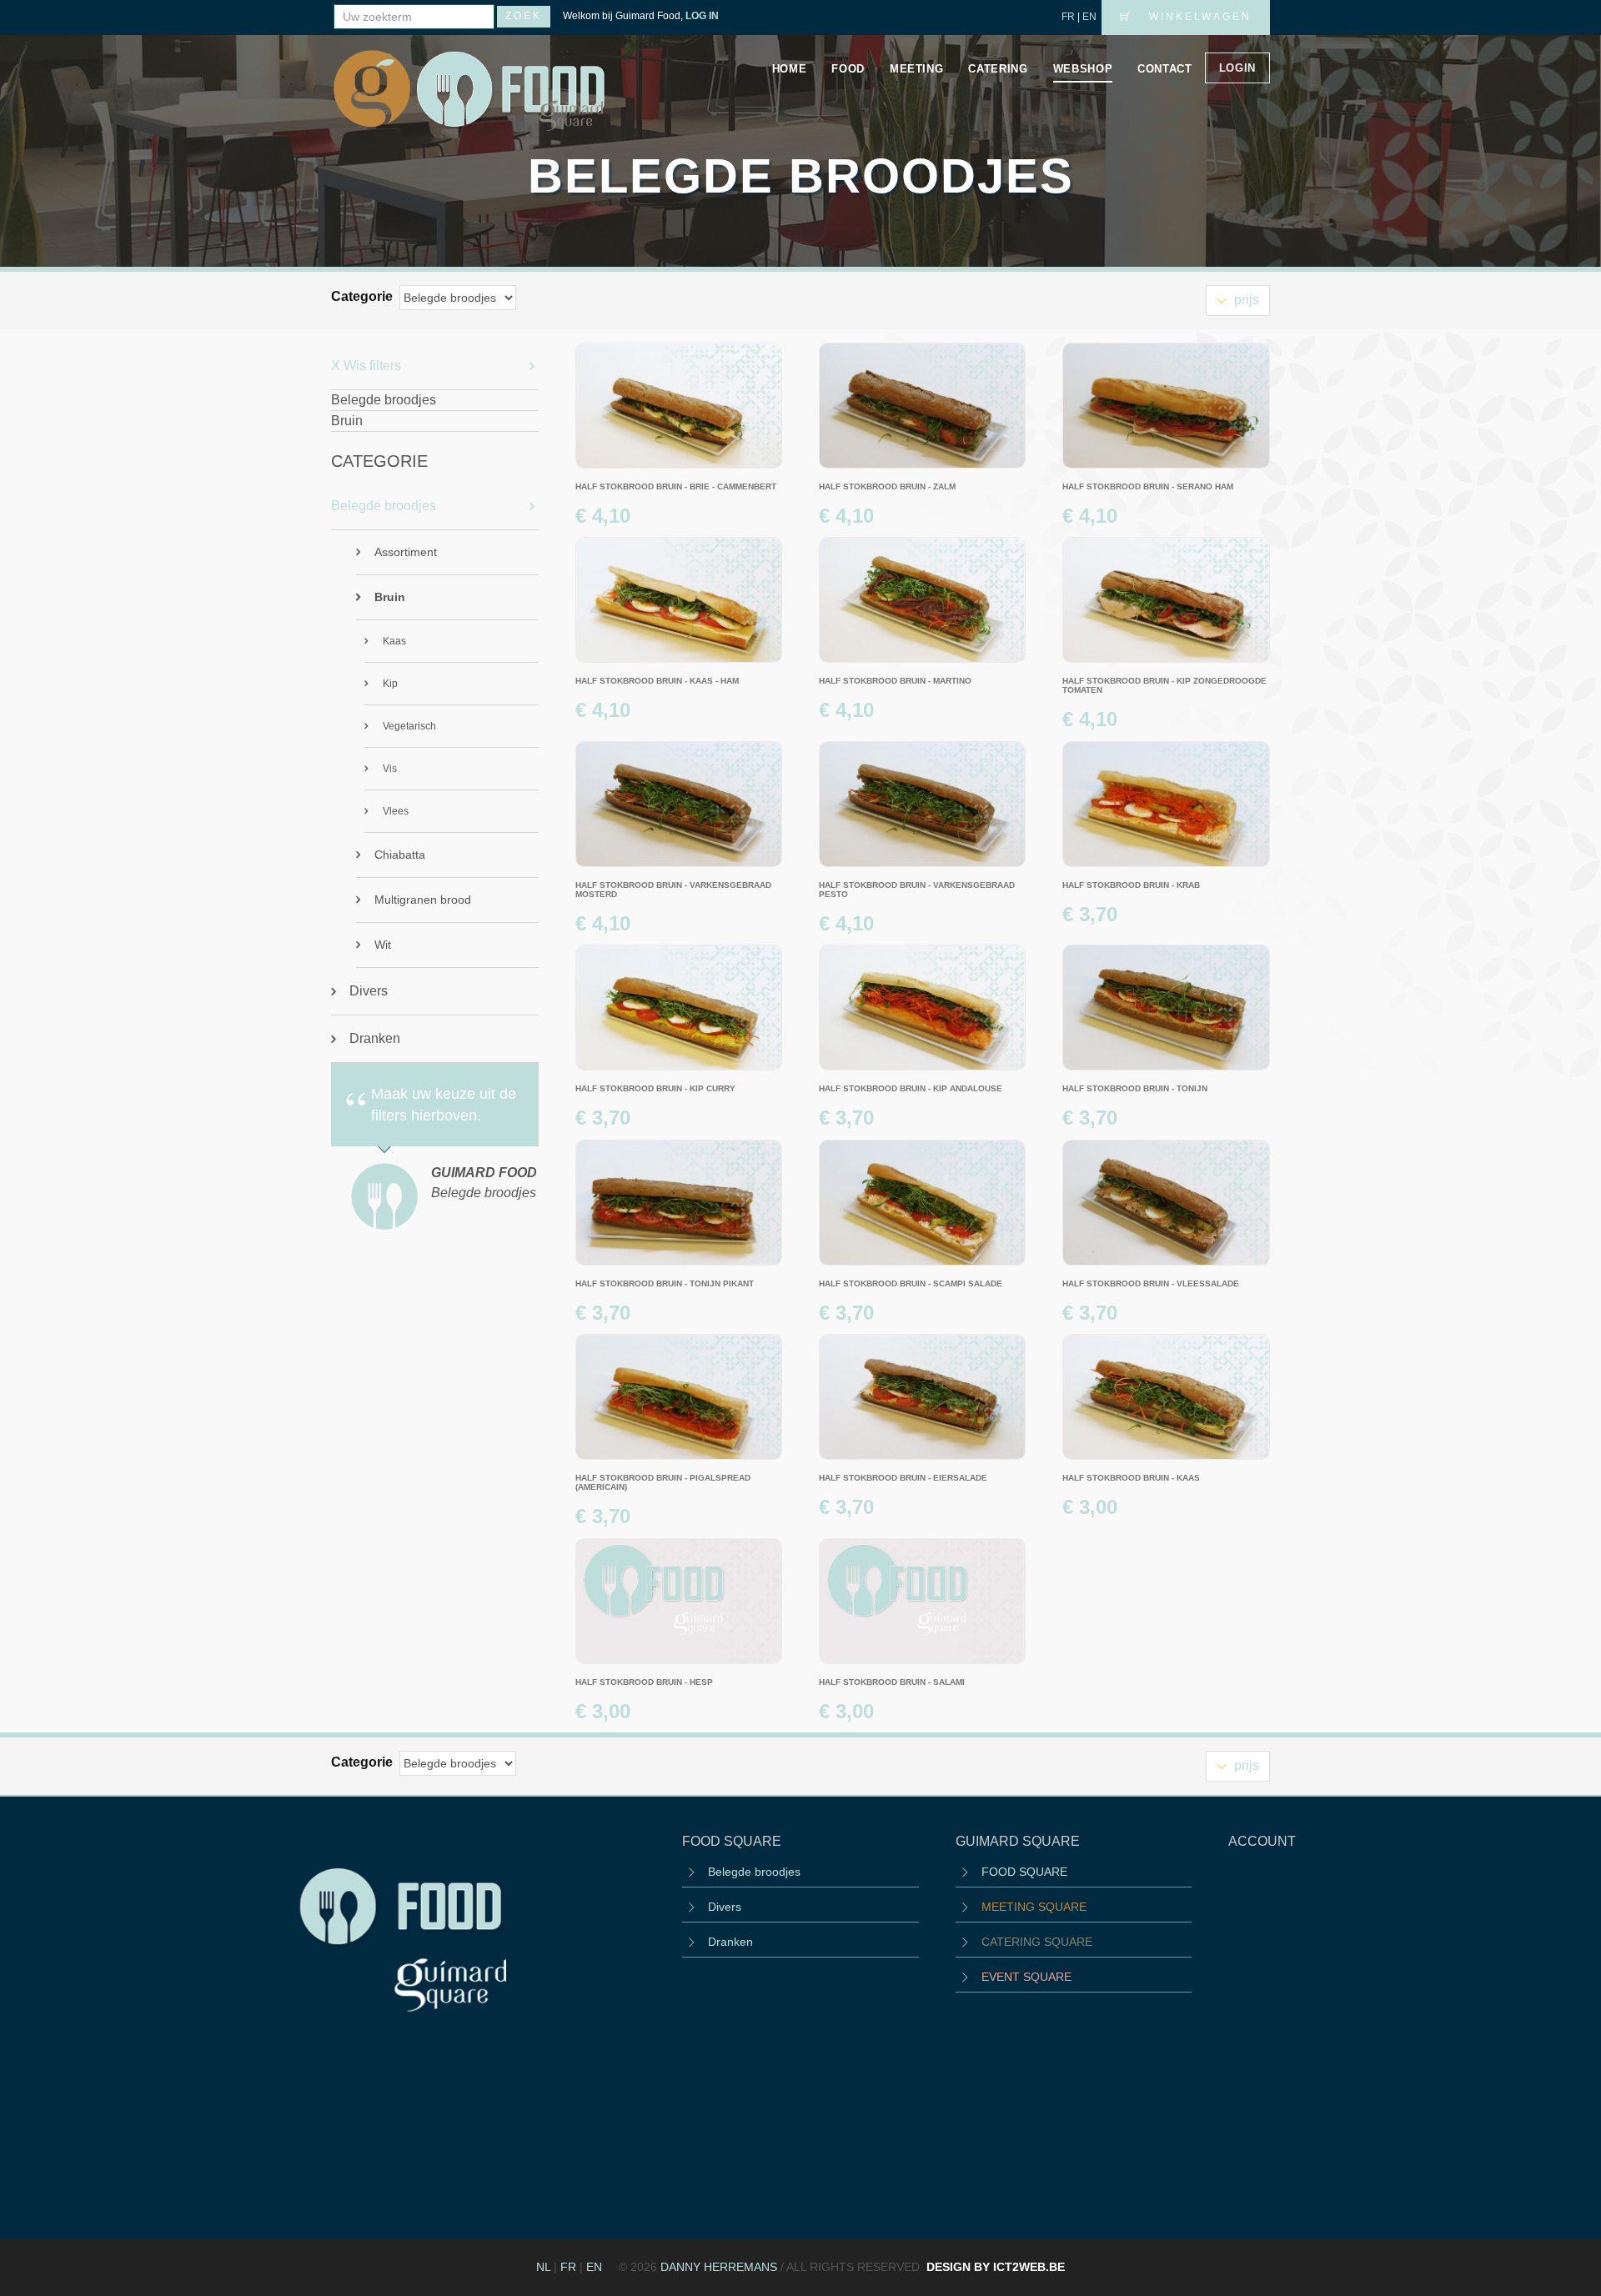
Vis (390, 769)
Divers (369, 991)
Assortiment (406, 552)
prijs (1245, 300)
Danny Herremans (719, 2267)
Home (790, 69)
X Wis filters (366, 366)
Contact (1165, 69)
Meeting (917, 69)
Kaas (394, 641)
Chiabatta (400, 855)
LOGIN (1237, 68)
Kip (390, 684)
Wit (383, 945)
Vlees (396, 811)
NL (543, 2267)
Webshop (1083, 69)
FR (1068, 17)
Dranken (375, 1038)
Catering (998, 69)
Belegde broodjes (384, 506)
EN (1089, 17)
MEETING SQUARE (1034, 1907)
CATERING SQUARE (1037, 1942)
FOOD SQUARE (1024, 1872)
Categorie (364, 296)
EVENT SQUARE (1026, 1977)
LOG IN (702, 16)
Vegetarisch (409, 726)
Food (848, 69)
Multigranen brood (423, 900)
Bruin (390, 597)
